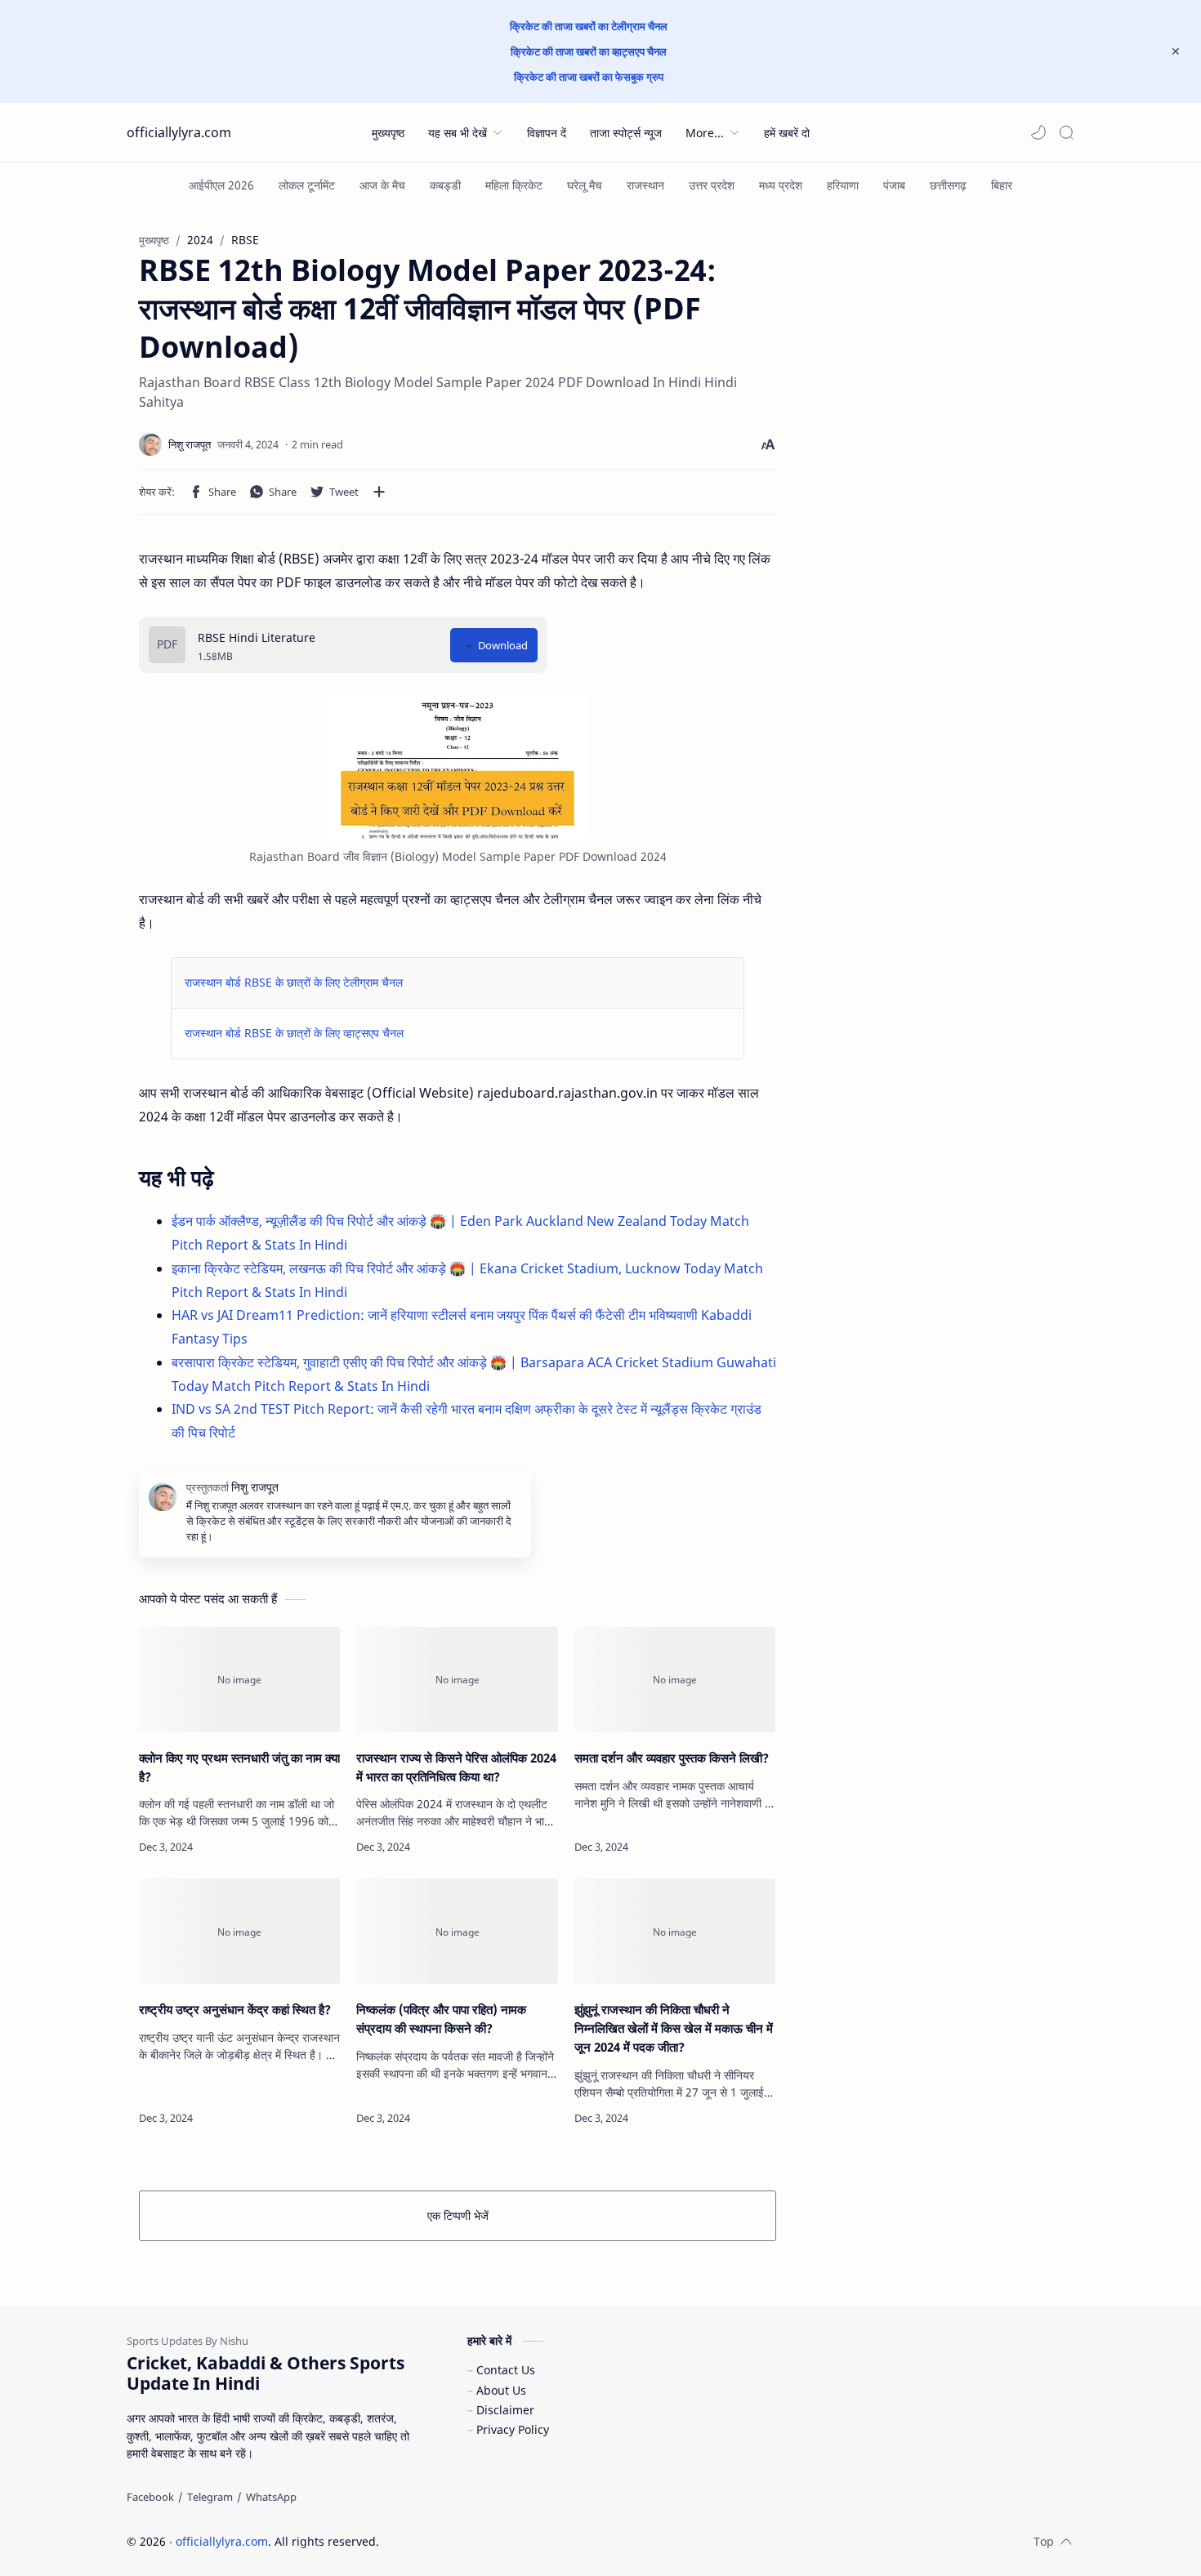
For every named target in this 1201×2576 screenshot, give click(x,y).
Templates (485, 2541)
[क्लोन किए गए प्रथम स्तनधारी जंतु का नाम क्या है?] (239, 1680)
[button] (1038, 132)
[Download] (494, 645)
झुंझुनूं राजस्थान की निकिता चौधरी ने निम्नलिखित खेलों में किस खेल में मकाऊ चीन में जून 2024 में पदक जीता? (674, 2028)
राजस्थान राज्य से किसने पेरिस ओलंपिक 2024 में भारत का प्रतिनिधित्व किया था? (456, 1767)
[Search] (1066, 132)
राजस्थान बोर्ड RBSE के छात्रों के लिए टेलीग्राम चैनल (294, 982)
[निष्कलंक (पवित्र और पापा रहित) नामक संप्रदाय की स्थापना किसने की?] (457, 1931)
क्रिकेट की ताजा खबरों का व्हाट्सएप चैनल (589, 51)
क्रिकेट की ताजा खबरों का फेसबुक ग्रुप (589, 77)
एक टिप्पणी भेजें (458, 2215)
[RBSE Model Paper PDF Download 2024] (458, 766)
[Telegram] (210, 2497)
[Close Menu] (1176, 51)
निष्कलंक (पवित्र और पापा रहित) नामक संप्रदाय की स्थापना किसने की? (441, 2019)
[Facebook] (150, 2497)
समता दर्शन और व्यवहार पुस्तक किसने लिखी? (672, 1758)
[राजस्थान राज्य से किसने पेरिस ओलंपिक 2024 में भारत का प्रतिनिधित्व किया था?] (457, 1680)
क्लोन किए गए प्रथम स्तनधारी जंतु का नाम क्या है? (239, 1767)
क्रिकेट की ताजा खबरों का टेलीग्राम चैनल (589, 26)
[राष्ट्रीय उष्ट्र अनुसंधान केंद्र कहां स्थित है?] (239, 1931)
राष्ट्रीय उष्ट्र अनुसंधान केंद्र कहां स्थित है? (235, 2009)
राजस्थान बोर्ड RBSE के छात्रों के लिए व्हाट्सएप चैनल (294, 1033)
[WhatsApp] (271, 2497)
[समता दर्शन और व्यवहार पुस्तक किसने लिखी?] (675, 1680)
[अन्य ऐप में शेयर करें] (379, 492)
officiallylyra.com (179, 132)
